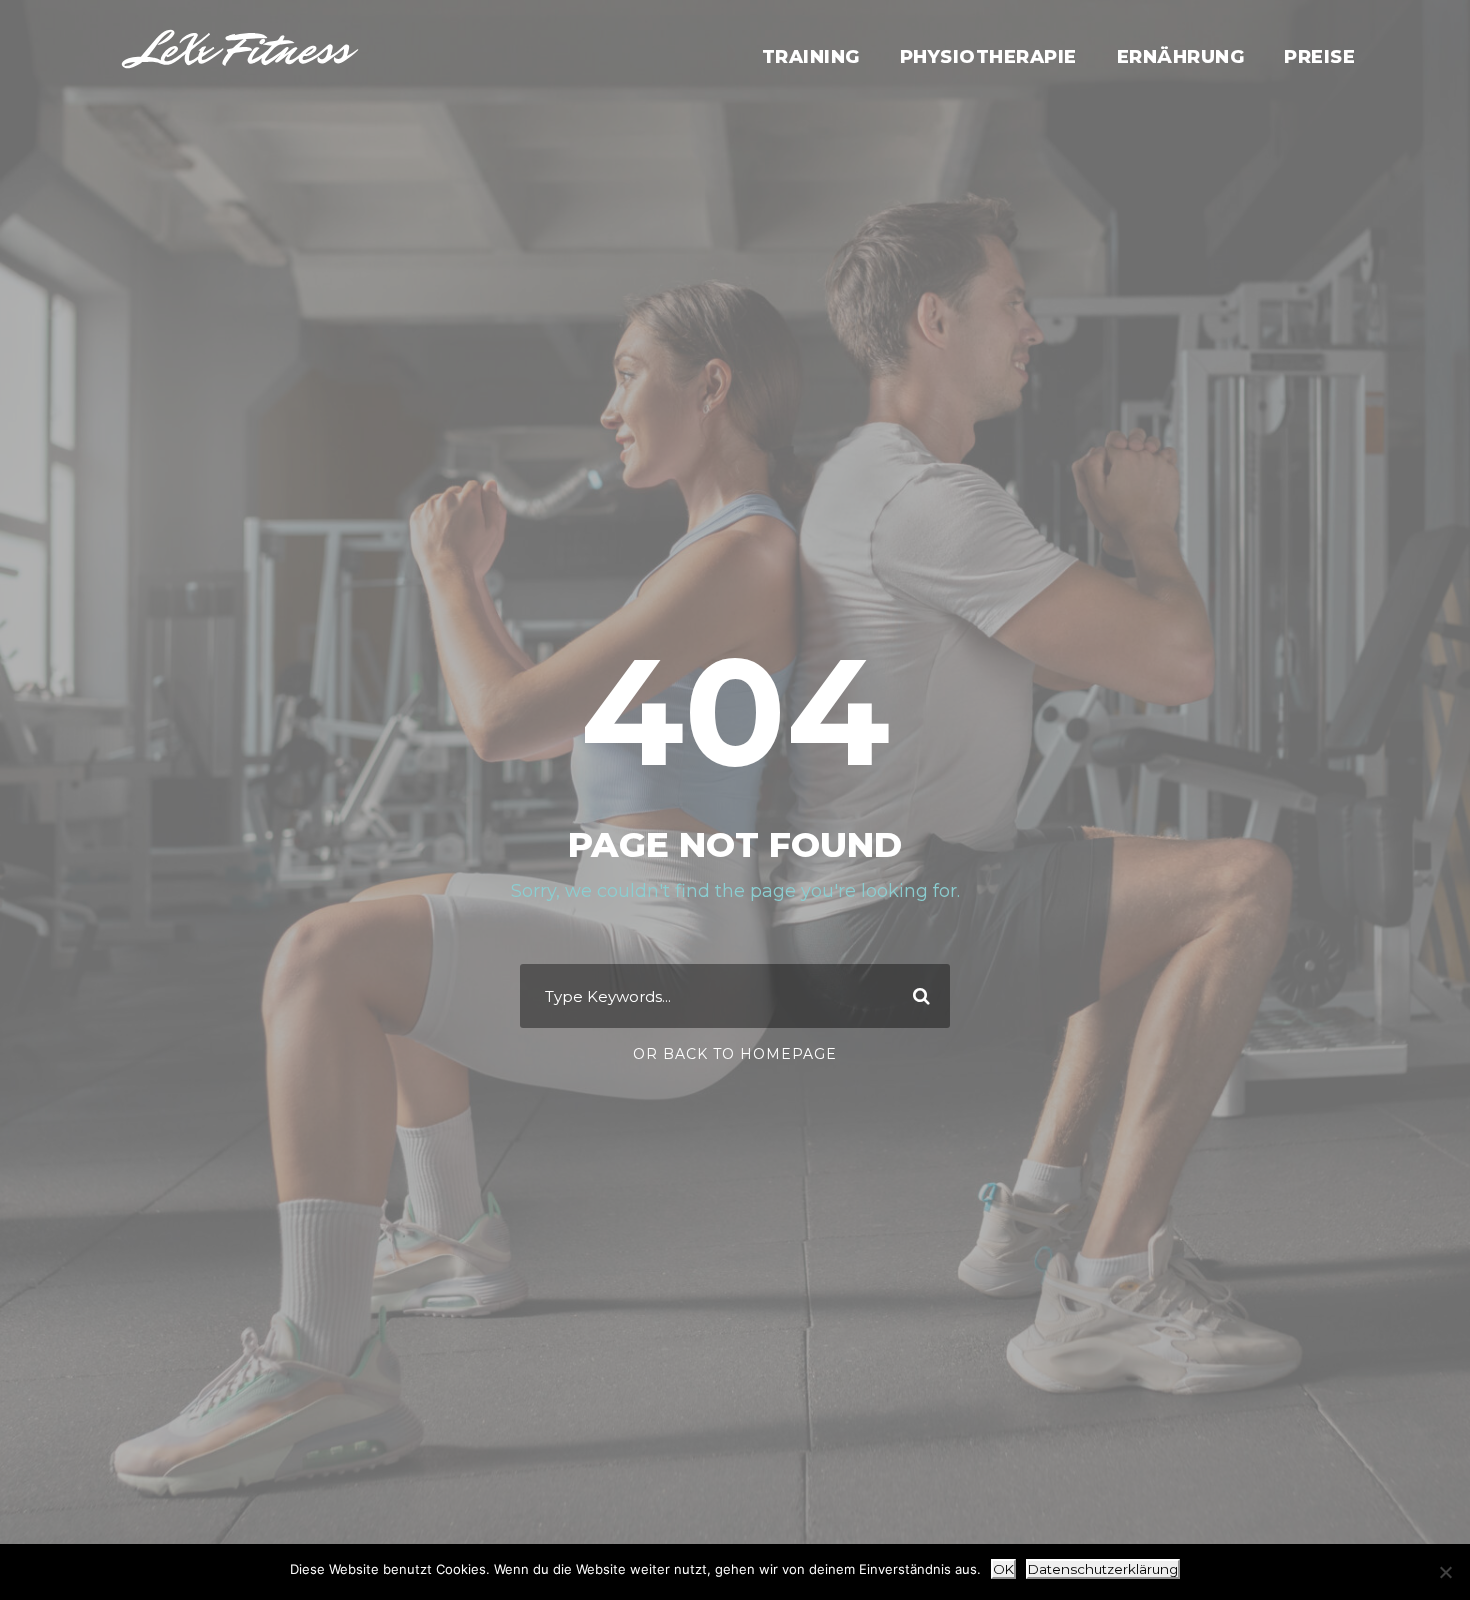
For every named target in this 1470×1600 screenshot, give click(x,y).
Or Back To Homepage (735, 1054)
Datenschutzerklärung (1103, 1569)
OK (1003, 1569)
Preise (1319, 57)
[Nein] (1445, 1572)
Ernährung (1181, 57)
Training (811, 57)
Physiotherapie (988, 57)
